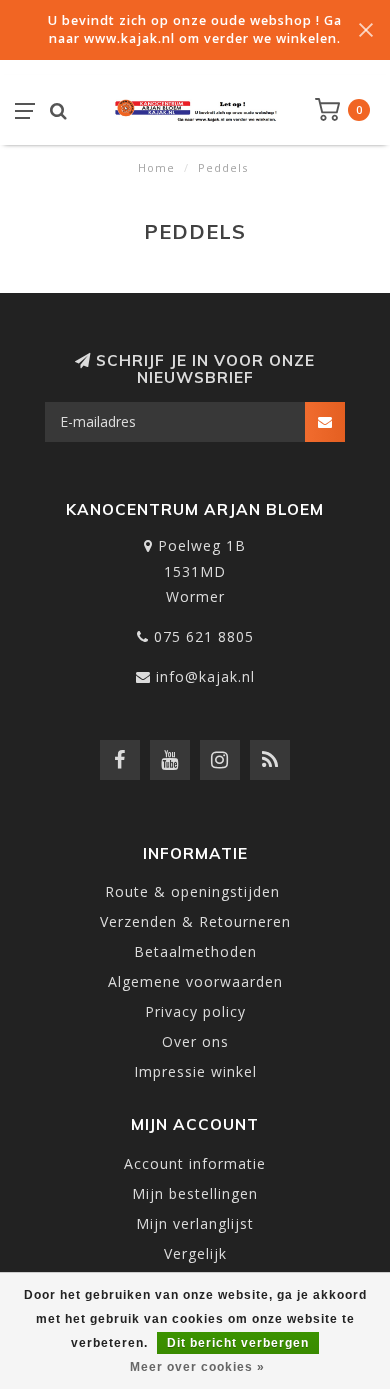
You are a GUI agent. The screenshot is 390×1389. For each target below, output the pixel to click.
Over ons (195, 1041)
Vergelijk (195, 1253)
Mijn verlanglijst (195, 1223)
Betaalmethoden (195, 951)
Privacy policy (195, 1011)
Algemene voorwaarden (195, 981)
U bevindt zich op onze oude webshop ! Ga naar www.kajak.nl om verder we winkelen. (195, 29)
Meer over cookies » (197, 1367)
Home (156, 167)
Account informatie (195, 1163)
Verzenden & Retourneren (195, 921)
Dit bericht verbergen (238, 1343)
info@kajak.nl (205, 676)
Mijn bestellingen (195, 1193)
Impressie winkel (195, 1071)
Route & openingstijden (195, 891)
